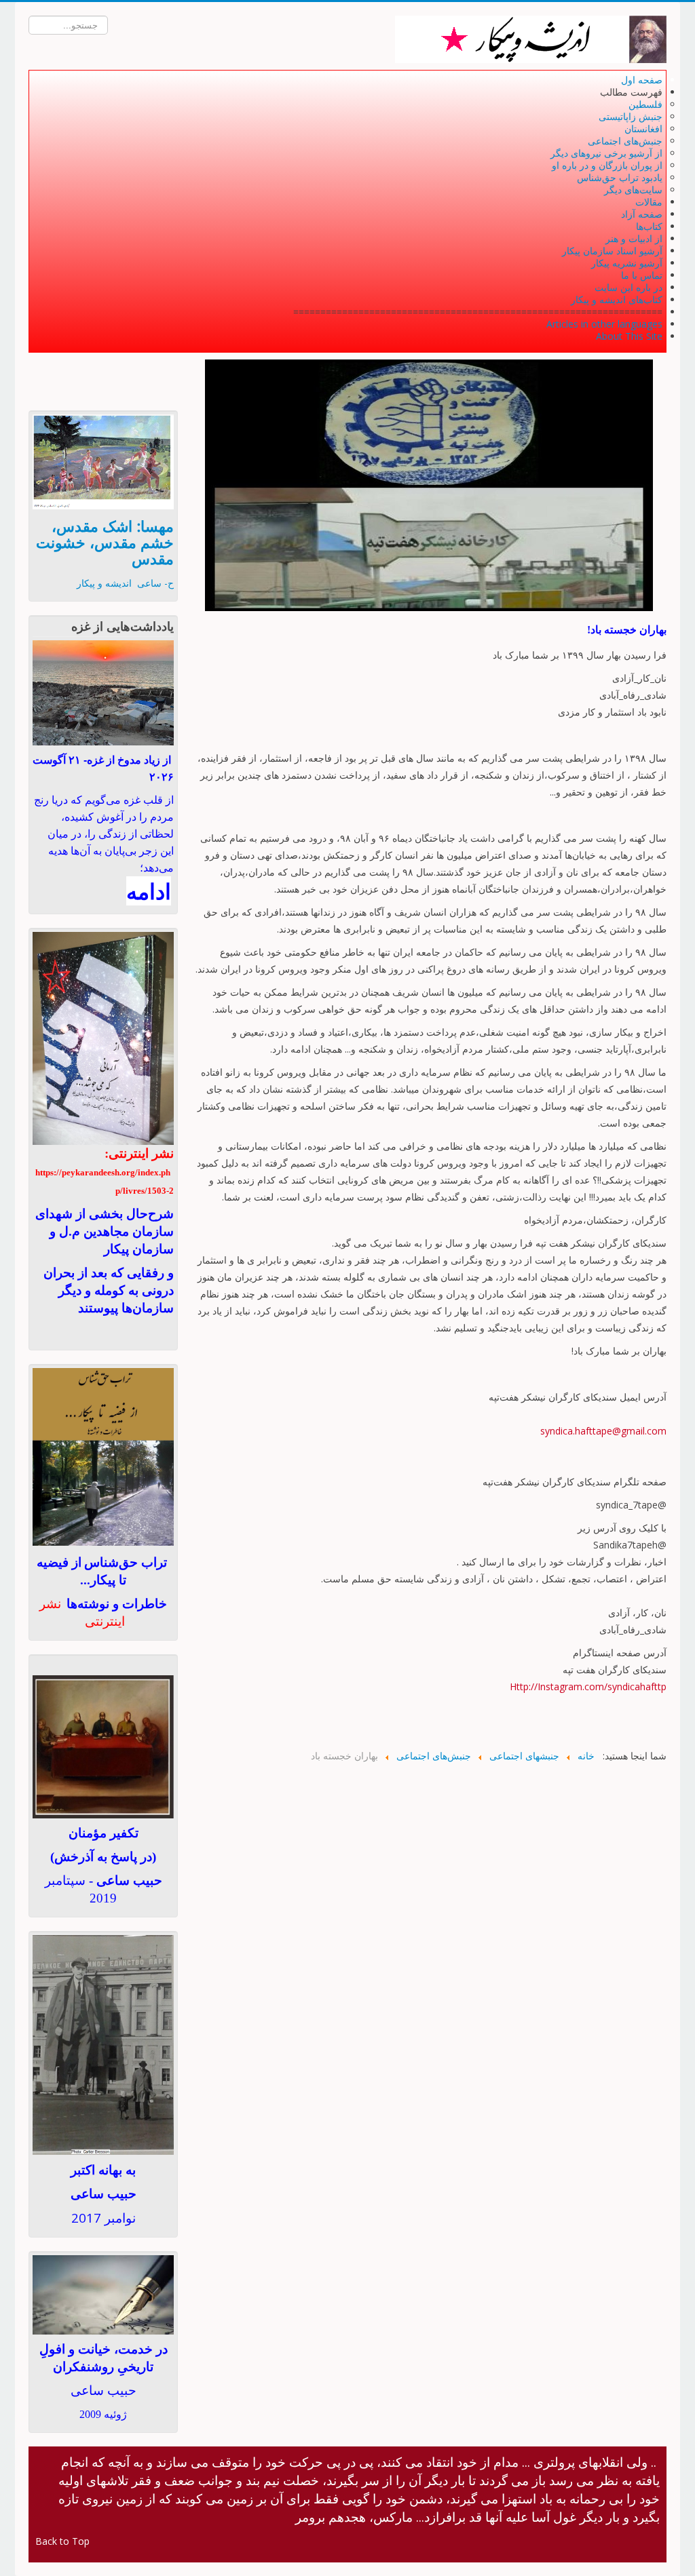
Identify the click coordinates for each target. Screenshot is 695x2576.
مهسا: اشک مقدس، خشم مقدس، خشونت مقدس (105, 542)
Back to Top (62, 2541)
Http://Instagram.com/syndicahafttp (588, 1686)
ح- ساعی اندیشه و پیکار (125, 583)
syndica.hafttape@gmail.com (603, 1431)
